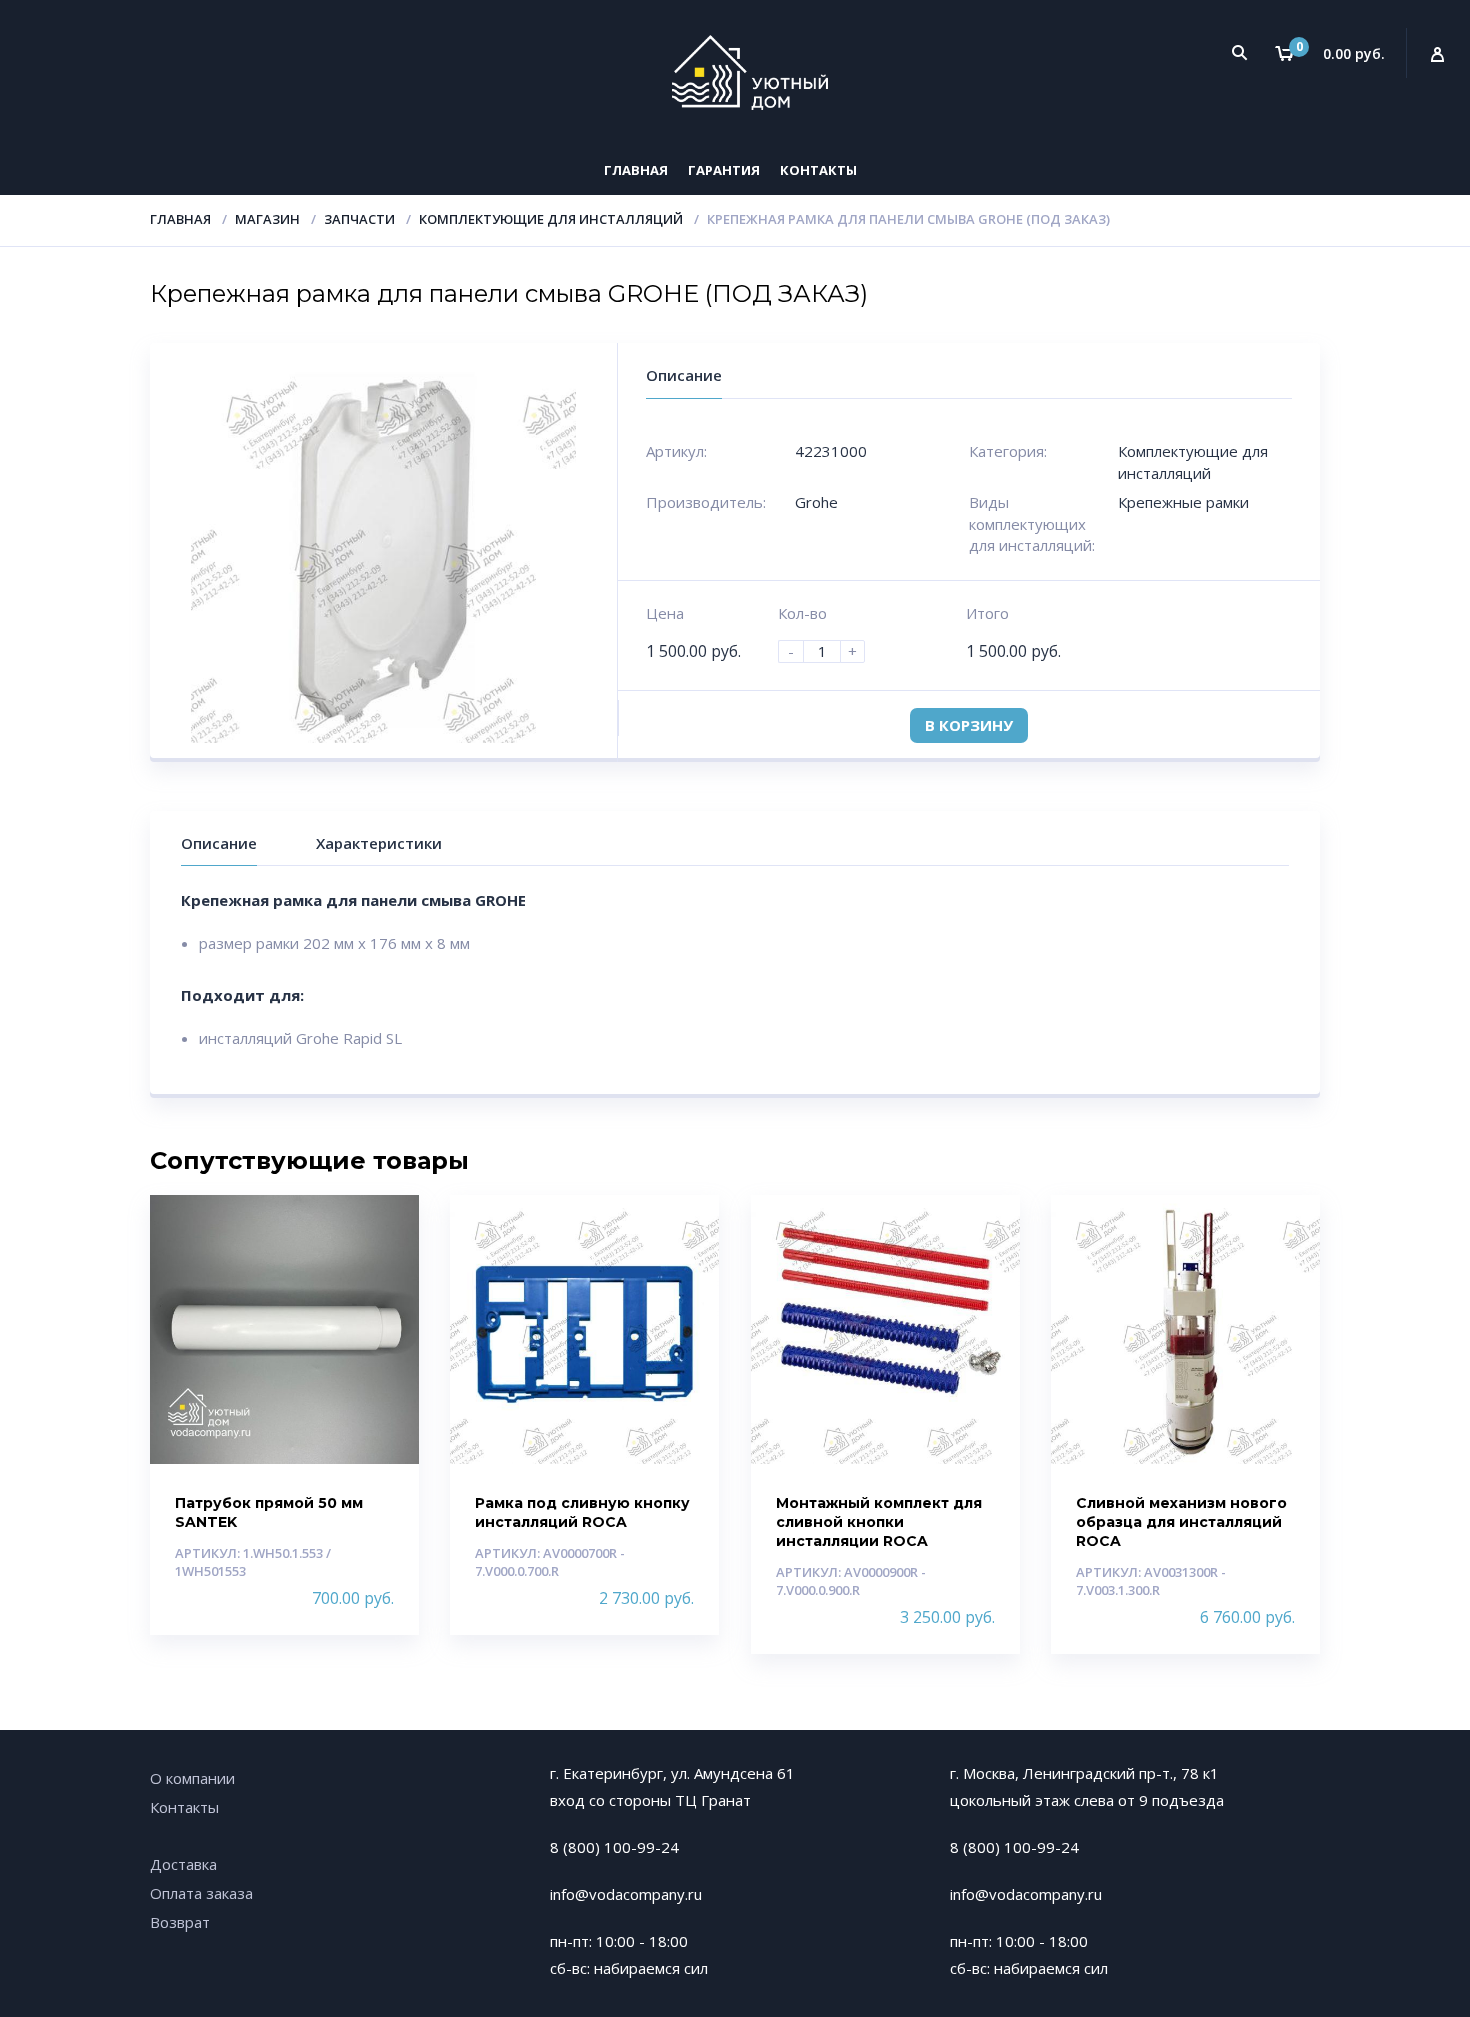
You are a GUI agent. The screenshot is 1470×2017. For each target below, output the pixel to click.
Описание (219, 843)
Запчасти (359, 219)
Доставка (183, 1864)
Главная (636, 170)
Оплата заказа (201, 1893)
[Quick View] (382, 1227)
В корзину (969, 725)
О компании (192, 1778)
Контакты (818, 170)
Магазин (267, 219)
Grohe (816, 502)
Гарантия (724, 170)
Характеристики (379, 843)
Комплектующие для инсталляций (551, 219)
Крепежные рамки (1183, 502)
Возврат (180, 1922)
